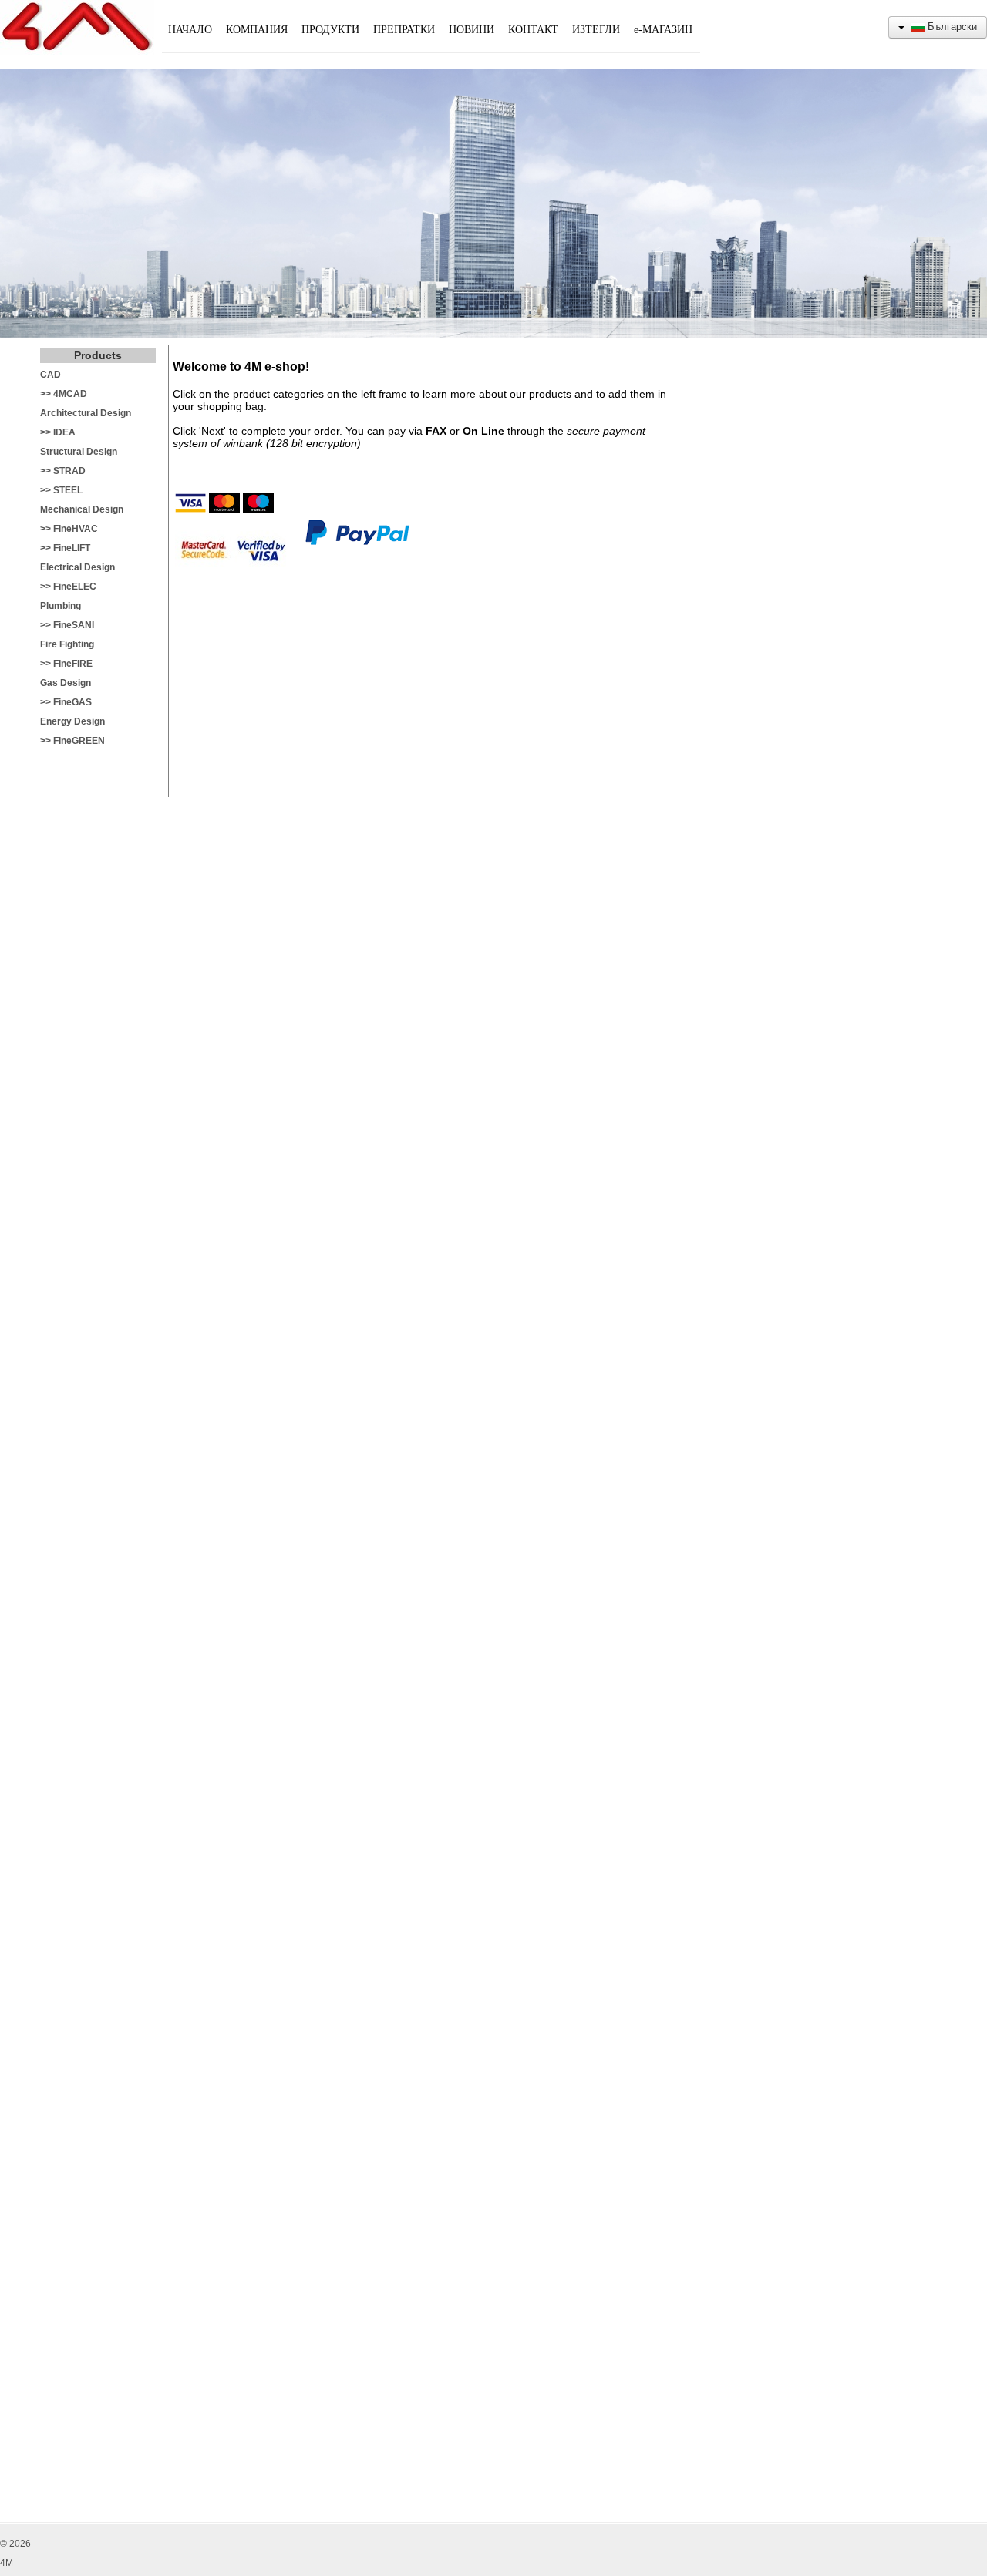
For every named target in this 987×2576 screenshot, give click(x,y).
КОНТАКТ (533, 30)
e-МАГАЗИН (663, 30)
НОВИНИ (472, 30)
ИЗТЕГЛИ (596, 30)
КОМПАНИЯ (257, 30)
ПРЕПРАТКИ (404, 30)
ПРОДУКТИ (330, 30)
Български (951, 27)
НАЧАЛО (190, 30)
